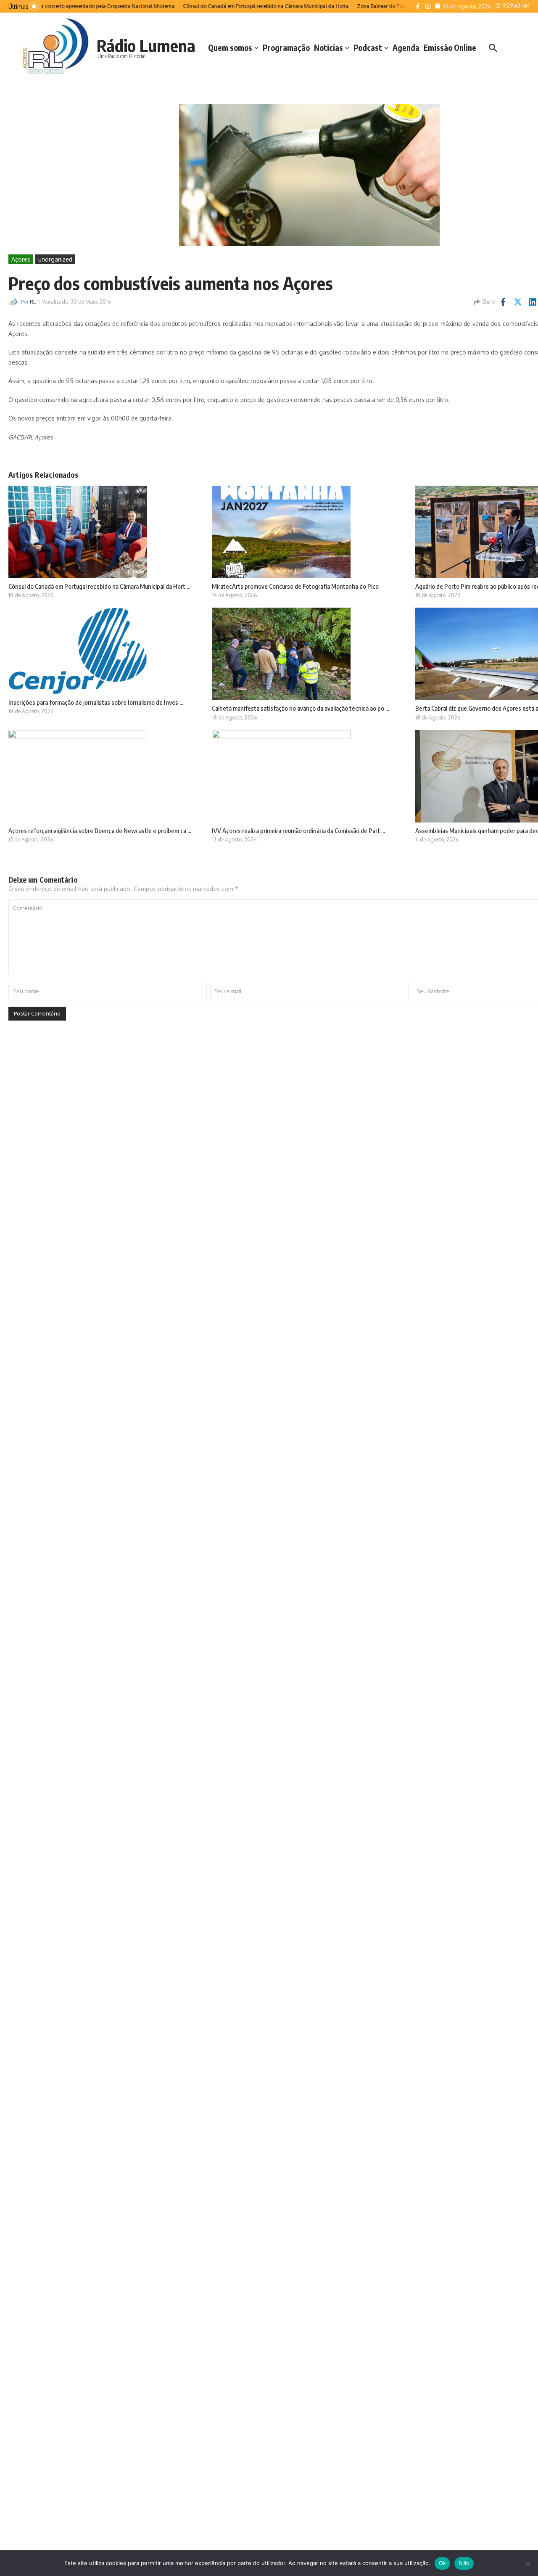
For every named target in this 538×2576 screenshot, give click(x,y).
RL (33, 302)
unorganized (55, 259)
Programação (286, 48)
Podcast (368, 48)
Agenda (406, 48)
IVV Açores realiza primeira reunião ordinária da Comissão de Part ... (298, 830)
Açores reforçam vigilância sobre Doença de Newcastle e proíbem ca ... (100, 830)
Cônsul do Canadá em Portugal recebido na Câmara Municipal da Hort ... (99, 586)
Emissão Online (450, 48)
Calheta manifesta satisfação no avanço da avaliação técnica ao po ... (301, 708)
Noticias (328, 48)
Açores (21, 259)
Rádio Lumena (146, 45)
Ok (443, 2563)
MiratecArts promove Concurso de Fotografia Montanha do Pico (295, 586)
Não (464, 2563)
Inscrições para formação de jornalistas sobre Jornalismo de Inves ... (96, 702)
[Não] (527, 2563)
